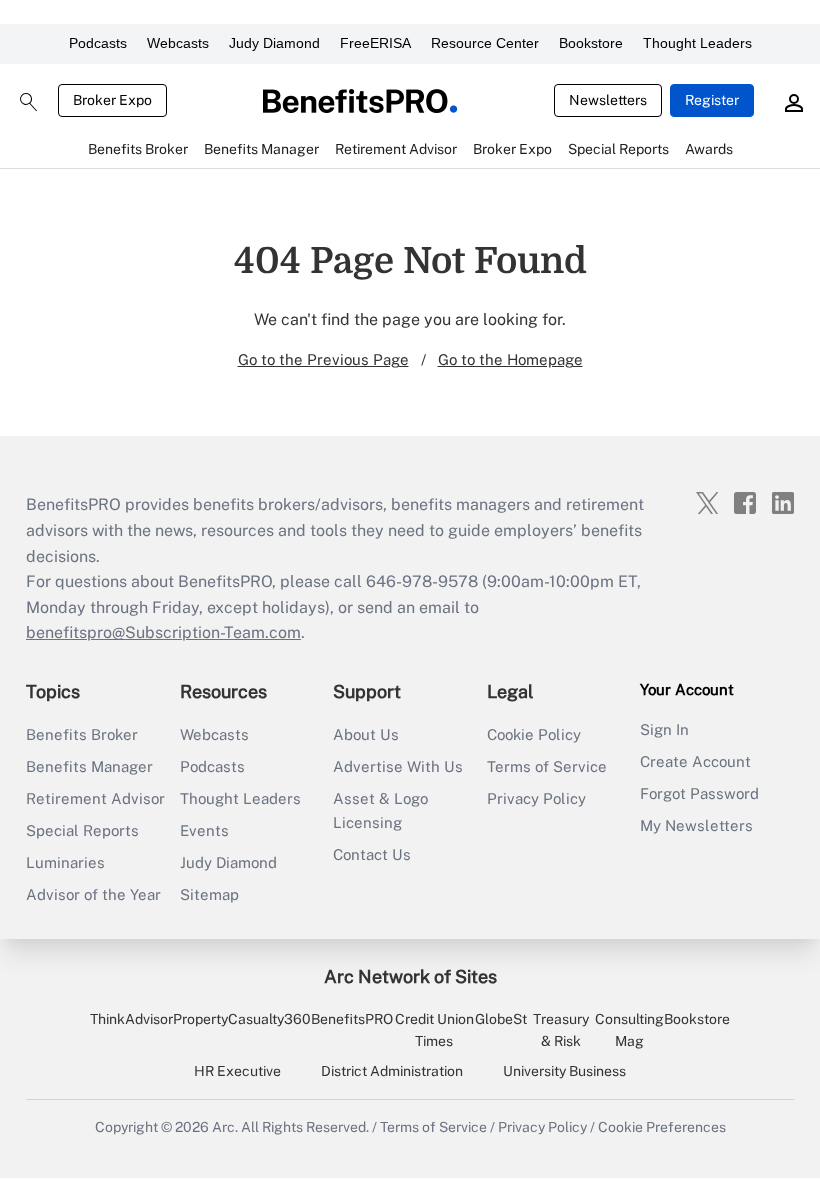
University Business (564, 1071)
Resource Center (485, 43)
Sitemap (209, 894)
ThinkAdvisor (131, 1019)
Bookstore (591, 43)
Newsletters (608, 100)
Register (712, 100)
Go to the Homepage (510, 359)
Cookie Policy (534, 734)
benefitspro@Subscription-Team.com (163, 632)
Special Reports (82, 830)
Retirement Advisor (95, 798)
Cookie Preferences (662, 1127)
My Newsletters (696, 825)
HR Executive (237, 1071)
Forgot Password (699, 793)
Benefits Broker (82, 734)
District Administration (392, 1071)
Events (204, 830)
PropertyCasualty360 (242, 1019)
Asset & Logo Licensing (380, 810)
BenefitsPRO (352, 1019)
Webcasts (178, 43)
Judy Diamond (274, 43)
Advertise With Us (398, 766)
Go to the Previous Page (323, 359)
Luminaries (65, 862)
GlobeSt (501, 1019)
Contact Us (372, 854)
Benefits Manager (89, 766)
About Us (366, 734)
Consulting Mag (629, 1030)
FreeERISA (375, 43)
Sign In (664, 729)
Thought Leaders (697, 43)
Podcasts (98, 43)
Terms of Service (547, 766)
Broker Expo (112, 100)
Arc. (225, 1127)
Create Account (695, 761)
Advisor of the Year (93, 894)
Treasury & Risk (561, 1030)
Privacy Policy (536, 798)
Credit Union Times (434, 1030)
